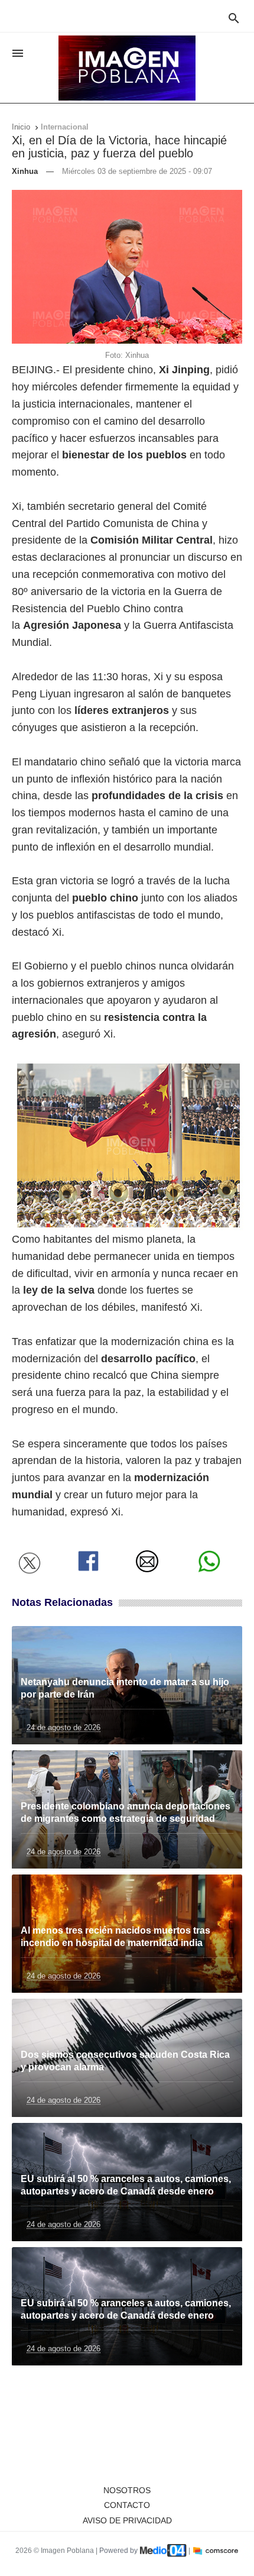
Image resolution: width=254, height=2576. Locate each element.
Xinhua (25, 171)
